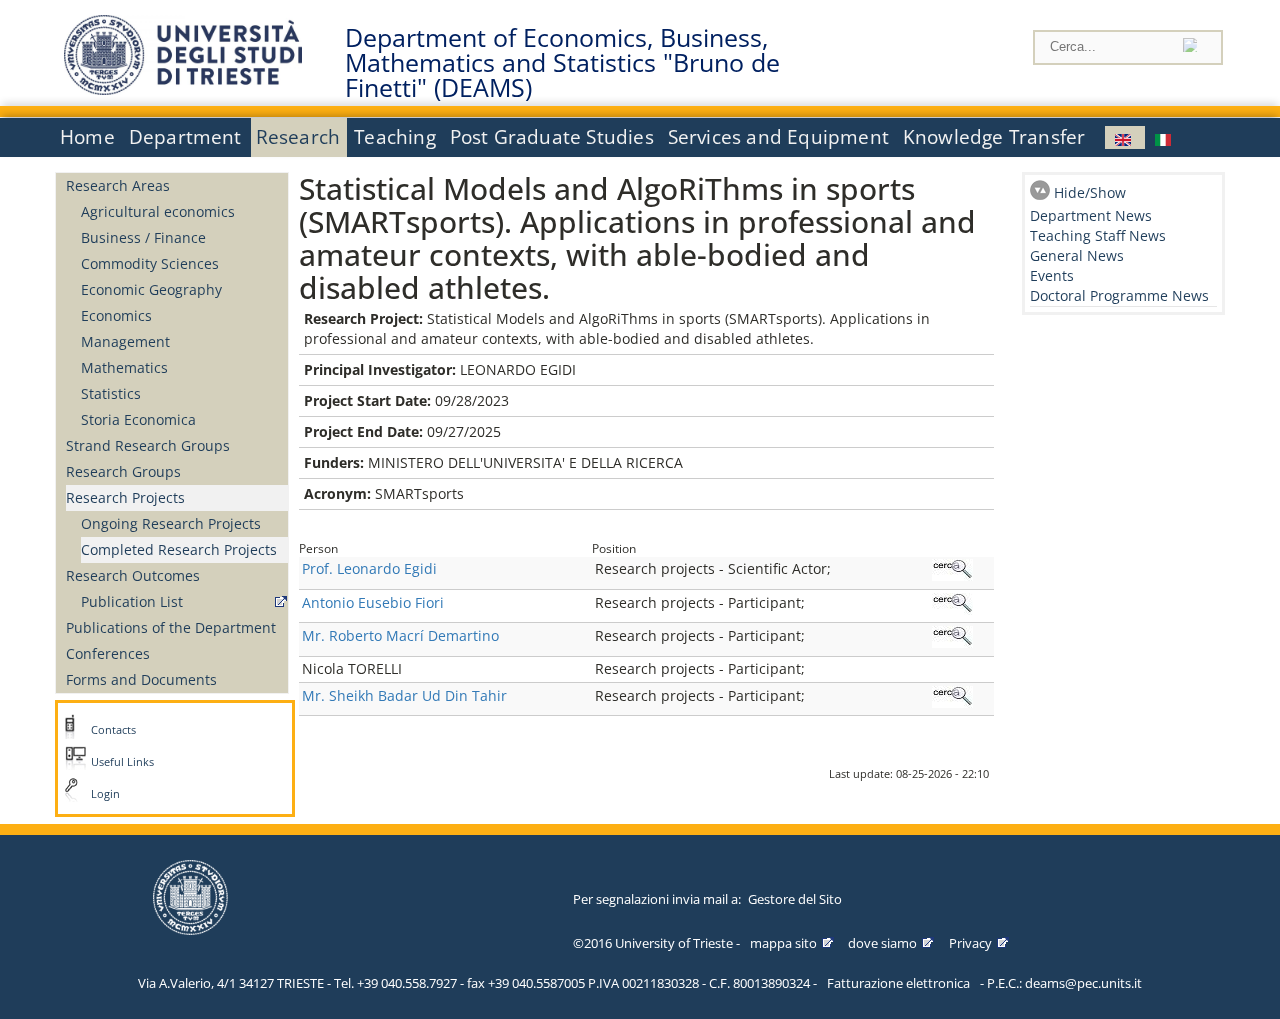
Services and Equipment (778, 137)
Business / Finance (143, 237)
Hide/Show (1090, 192)
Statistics (111, 393)
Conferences (108, 653)
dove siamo (882, 943)
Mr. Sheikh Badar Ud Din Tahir (404, 695)
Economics (116, 315)
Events (1052, 275)
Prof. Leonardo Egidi (369, 568)
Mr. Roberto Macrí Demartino (400, 635)
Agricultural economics (158, 211)
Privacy (970, 943)
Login (105, 794)
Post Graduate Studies (552, 137)
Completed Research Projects (179, 549)
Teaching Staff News (1098, 235)
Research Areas (118, 185)
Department (185, 137)
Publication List (132, 601)
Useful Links (122, 762)
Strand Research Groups (148, 445)
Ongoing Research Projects (171, 523)
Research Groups (123, 471)
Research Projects (125, 497)
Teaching (395, 137)
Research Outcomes (133, 575)
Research (298, 137)
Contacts (113, 730)
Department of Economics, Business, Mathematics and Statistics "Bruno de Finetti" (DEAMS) (562, 63)
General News (1077, 255)
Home (87, 137)
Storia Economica (138, 419)
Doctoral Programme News (1119, 295)
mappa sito (783, 943)
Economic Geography (151, 289)
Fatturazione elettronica (898, 983)
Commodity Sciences (150, 263)
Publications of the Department (171, 627)
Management (125, 341)
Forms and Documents (141, 679)
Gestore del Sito (795, 899)
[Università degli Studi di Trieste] (183, 89)
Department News (1091, 215)
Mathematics (124, 367)
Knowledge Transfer (994, 137)
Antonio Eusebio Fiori (373, 602)
